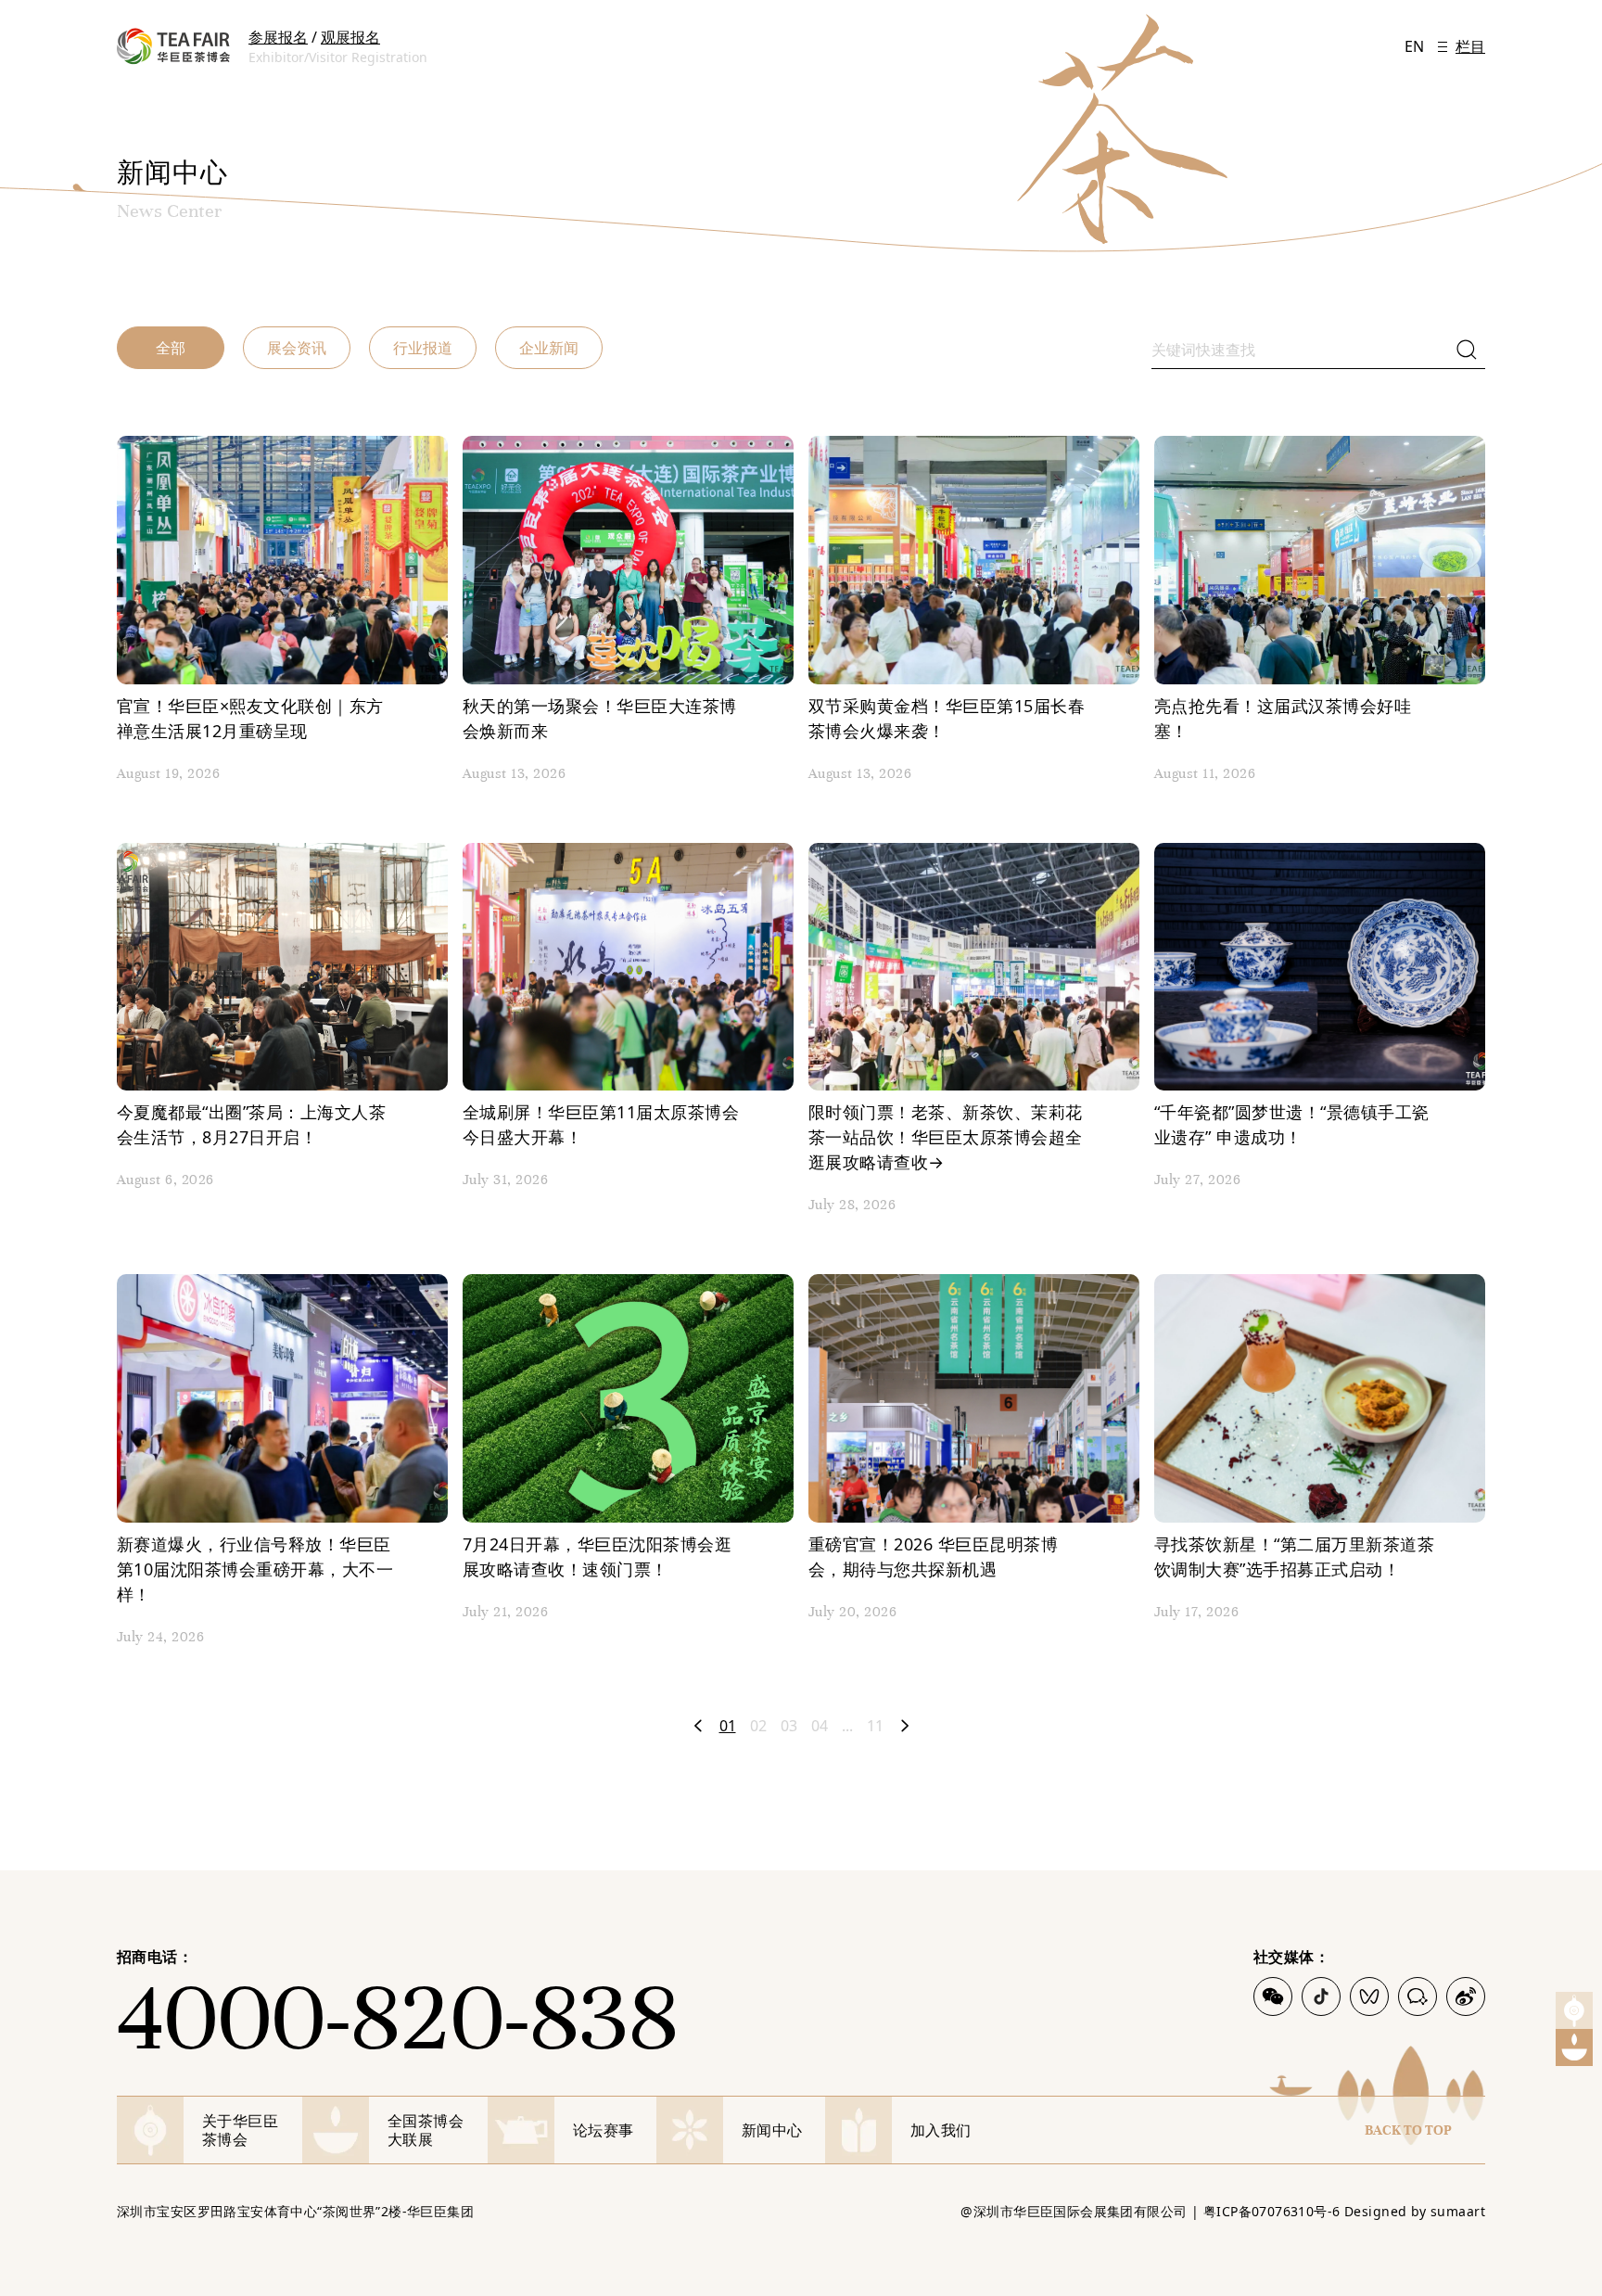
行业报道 (423, 348)
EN (1414, 46)
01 (728, 1726)
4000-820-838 (397, 2018)
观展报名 (350, 37)
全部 (171, 348)
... (847, 1726)
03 (789, 1726)
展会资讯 (297, 348)
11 (875, 1726)
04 (820, 1726)
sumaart (1458, 2211)
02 (758, 1726)
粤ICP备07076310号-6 (1272, 2211)
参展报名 (278, 37)
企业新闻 (549, 348)
